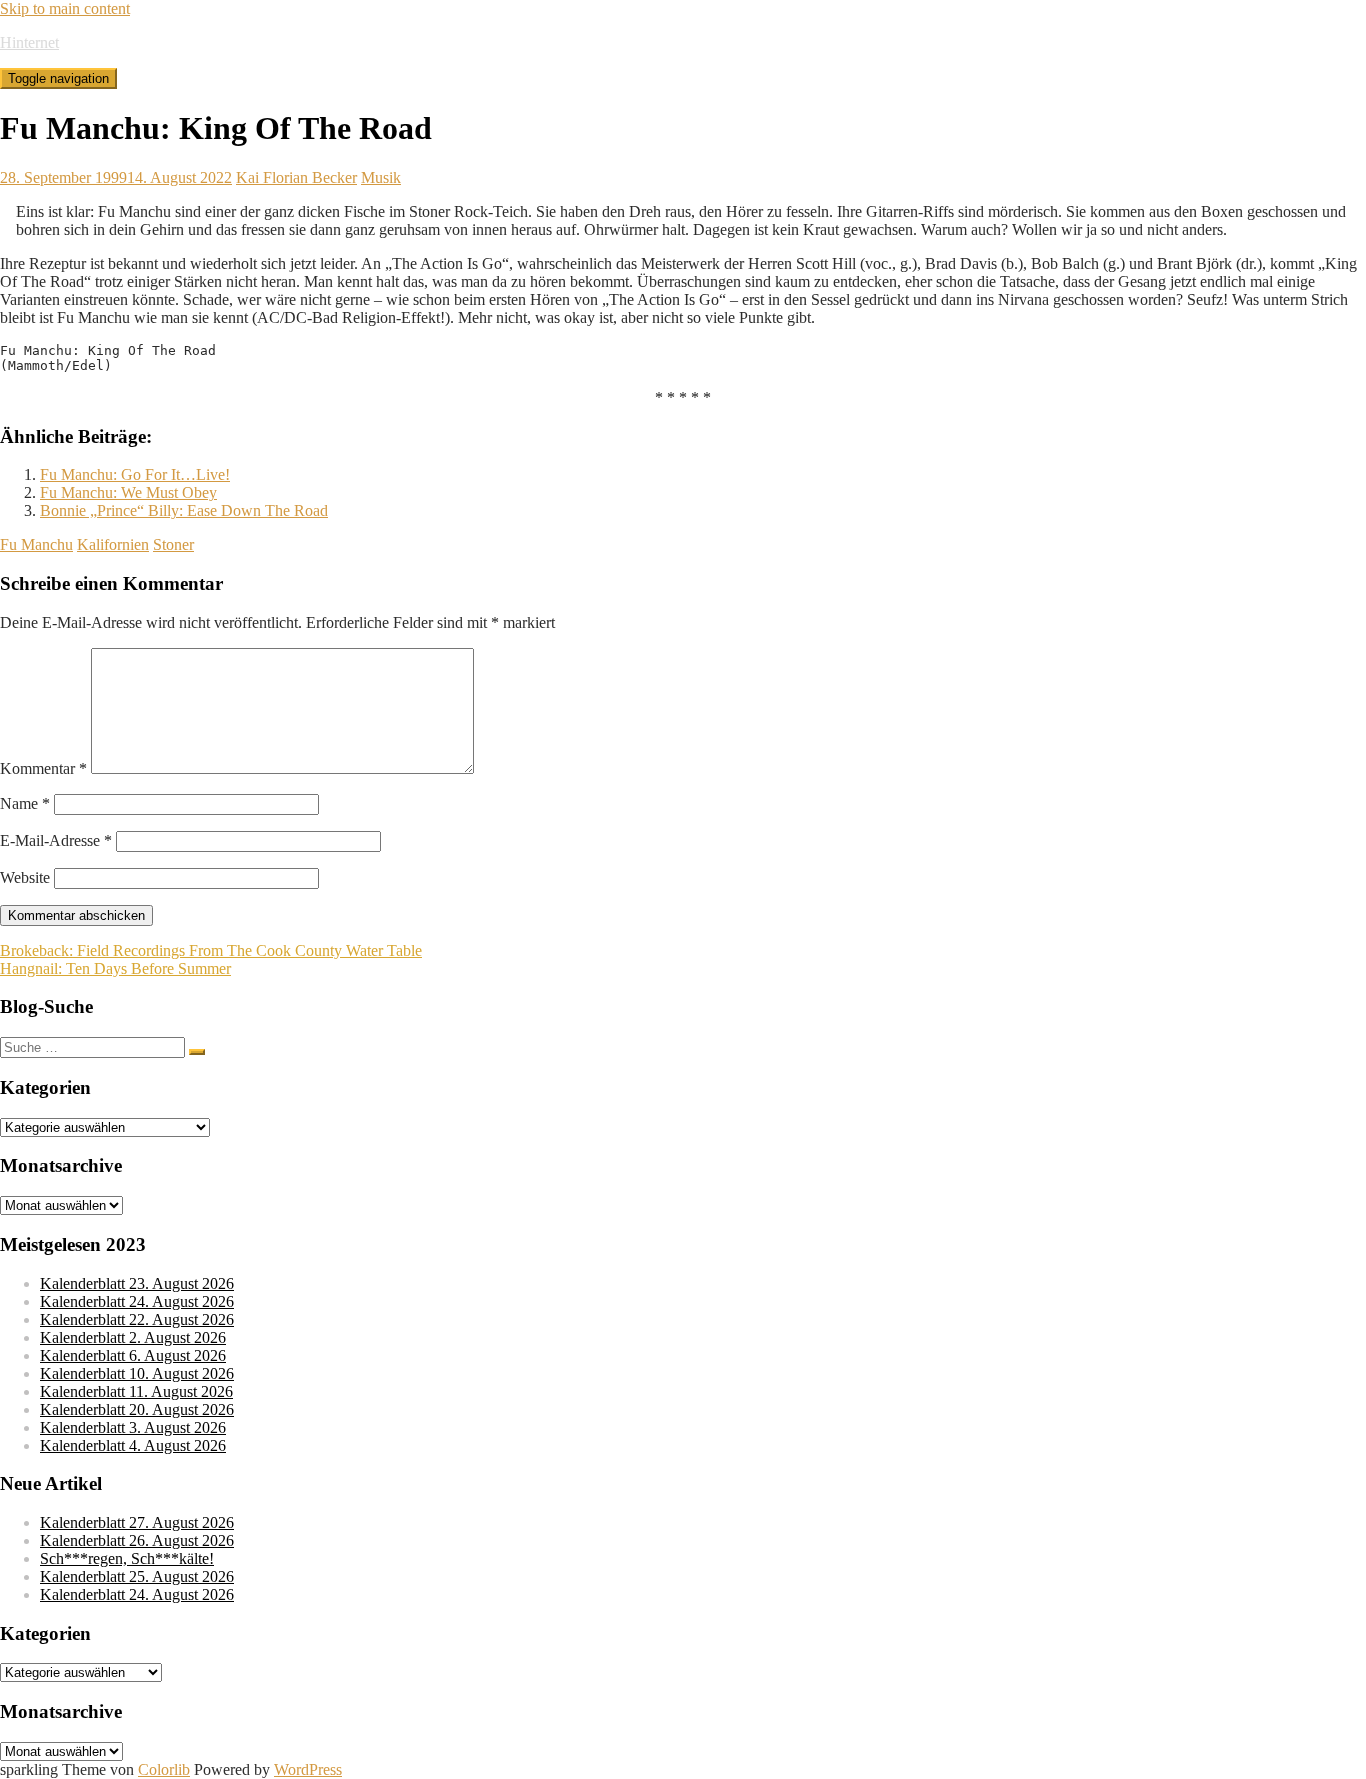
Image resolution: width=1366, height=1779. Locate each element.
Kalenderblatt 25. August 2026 (137, 1576)
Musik (381, 177)
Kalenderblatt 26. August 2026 (137, 1540)
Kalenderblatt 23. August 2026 (137, 1283)
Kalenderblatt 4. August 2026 (133, 1445)
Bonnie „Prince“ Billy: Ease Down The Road (184, 510)
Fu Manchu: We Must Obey (128, 492)
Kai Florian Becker (296, 177)
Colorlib (164, 1769)
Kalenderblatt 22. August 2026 (137, 1319)
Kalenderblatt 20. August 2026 (137, 1409)
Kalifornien (113, 544)
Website (25, 877)
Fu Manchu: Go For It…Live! (135, 474)
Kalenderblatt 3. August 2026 (133, 1427)
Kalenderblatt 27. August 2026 (137, 1522)
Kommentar (43, 768)
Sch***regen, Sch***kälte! (127, 1558)
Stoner (173, 544)
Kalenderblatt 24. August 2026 (137, 1301)
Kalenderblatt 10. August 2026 (137, 1373)
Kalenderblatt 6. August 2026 (133, 1355)
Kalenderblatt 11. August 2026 (136, 1391)
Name (25, 803)
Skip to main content (65, 8)
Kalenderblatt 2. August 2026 (133, 1337)
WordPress (308, 1769)
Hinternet (29, 42)
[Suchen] (197, 1052)
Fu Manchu (36, 544)
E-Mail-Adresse (56, 840)
